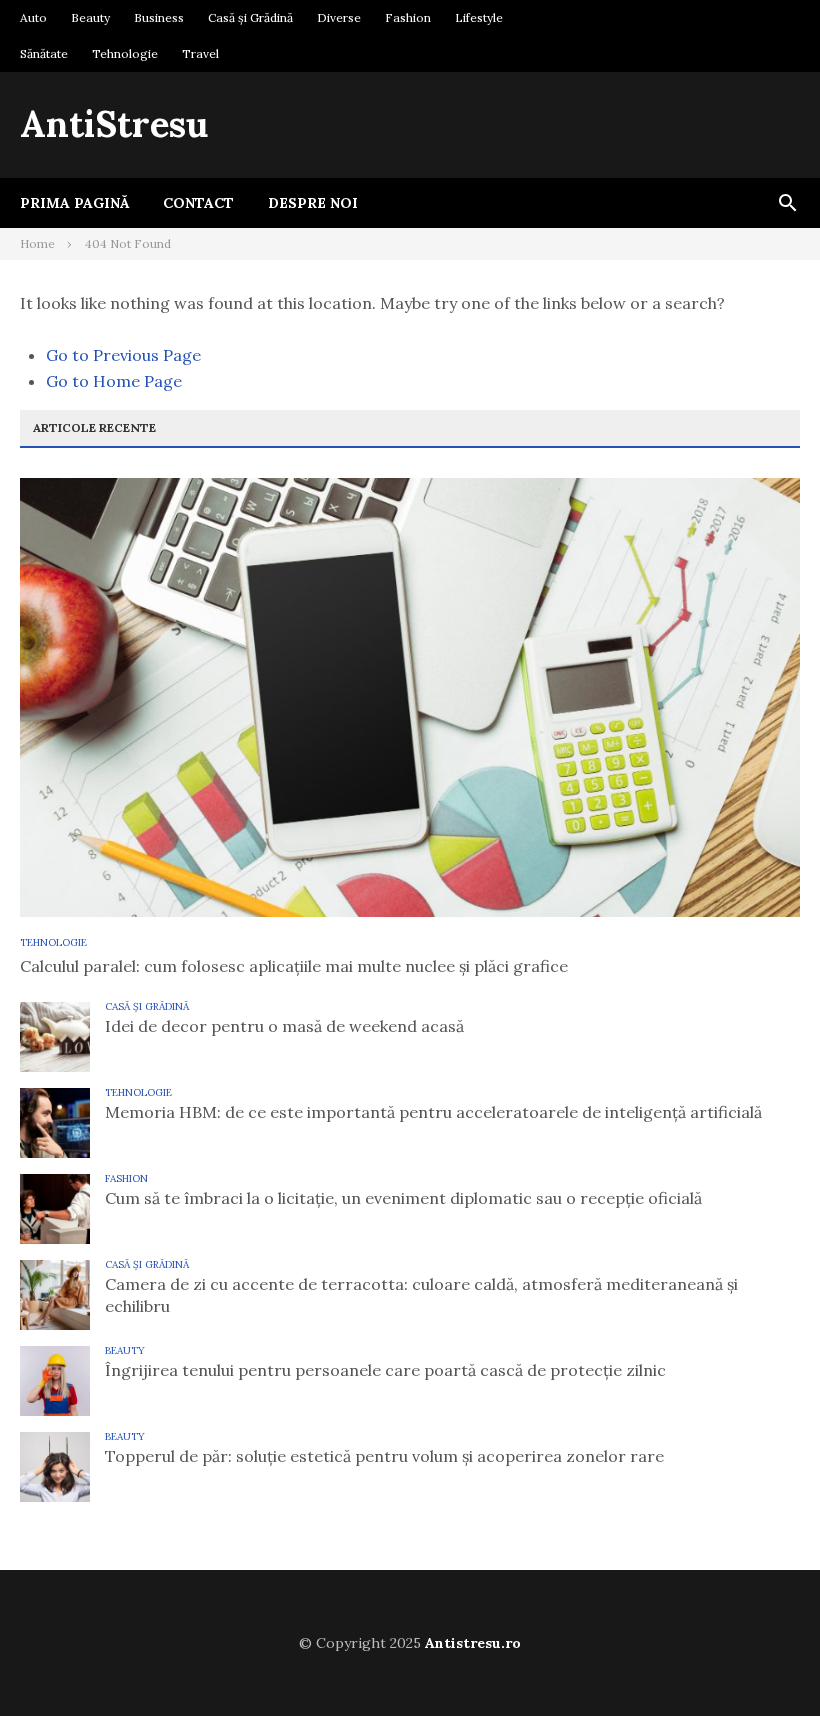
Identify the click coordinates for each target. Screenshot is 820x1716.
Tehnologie (125, 53)
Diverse (339, 17)
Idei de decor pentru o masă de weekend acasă (284, 1026)
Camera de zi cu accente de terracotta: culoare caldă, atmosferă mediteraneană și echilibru (421, 1295)
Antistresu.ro (473, 1643)
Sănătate (44, 53)
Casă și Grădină (250, 17)
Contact (198, 203)
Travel (200, 53)
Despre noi (313, 203)
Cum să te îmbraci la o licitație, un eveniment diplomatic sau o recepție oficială (403, 1198)
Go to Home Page (114, 381)
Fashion (408, 17)
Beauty (90, 17)
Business (159, 17)
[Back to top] (764, 1660)
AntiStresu (114, 124)
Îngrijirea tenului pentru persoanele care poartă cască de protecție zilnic (385, 1370)
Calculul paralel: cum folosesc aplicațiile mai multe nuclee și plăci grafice (294, 966)
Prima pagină (74, 203)
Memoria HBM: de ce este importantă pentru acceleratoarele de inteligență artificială (433, 1112)
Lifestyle (479, 17)
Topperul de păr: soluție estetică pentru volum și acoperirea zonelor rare (384, 1456)
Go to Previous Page (123, 355)
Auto (33, 17)
